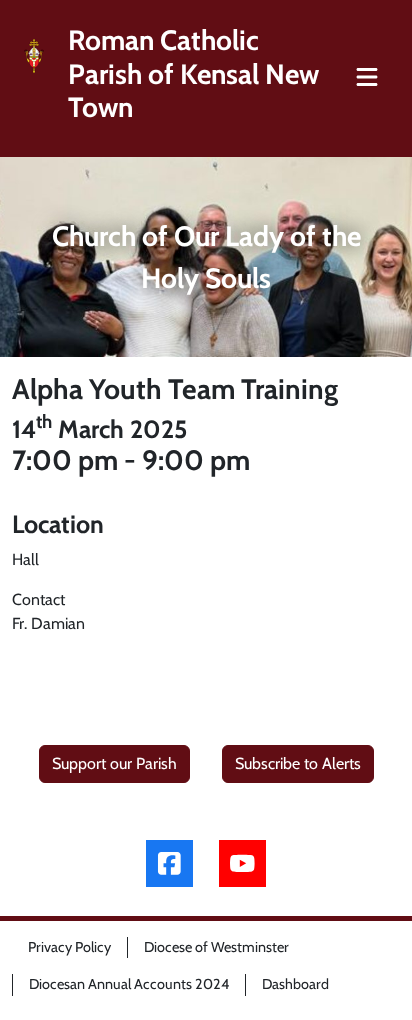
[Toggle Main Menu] (367, 78)
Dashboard (295, 984)
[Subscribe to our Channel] (242, 863)
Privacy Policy (69, 947)
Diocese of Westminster (216, 947)
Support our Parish (114, 763)
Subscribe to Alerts (298, 763)
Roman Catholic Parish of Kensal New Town (193, 74)
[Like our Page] (169, 863)
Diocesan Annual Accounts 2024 (129, 984)
